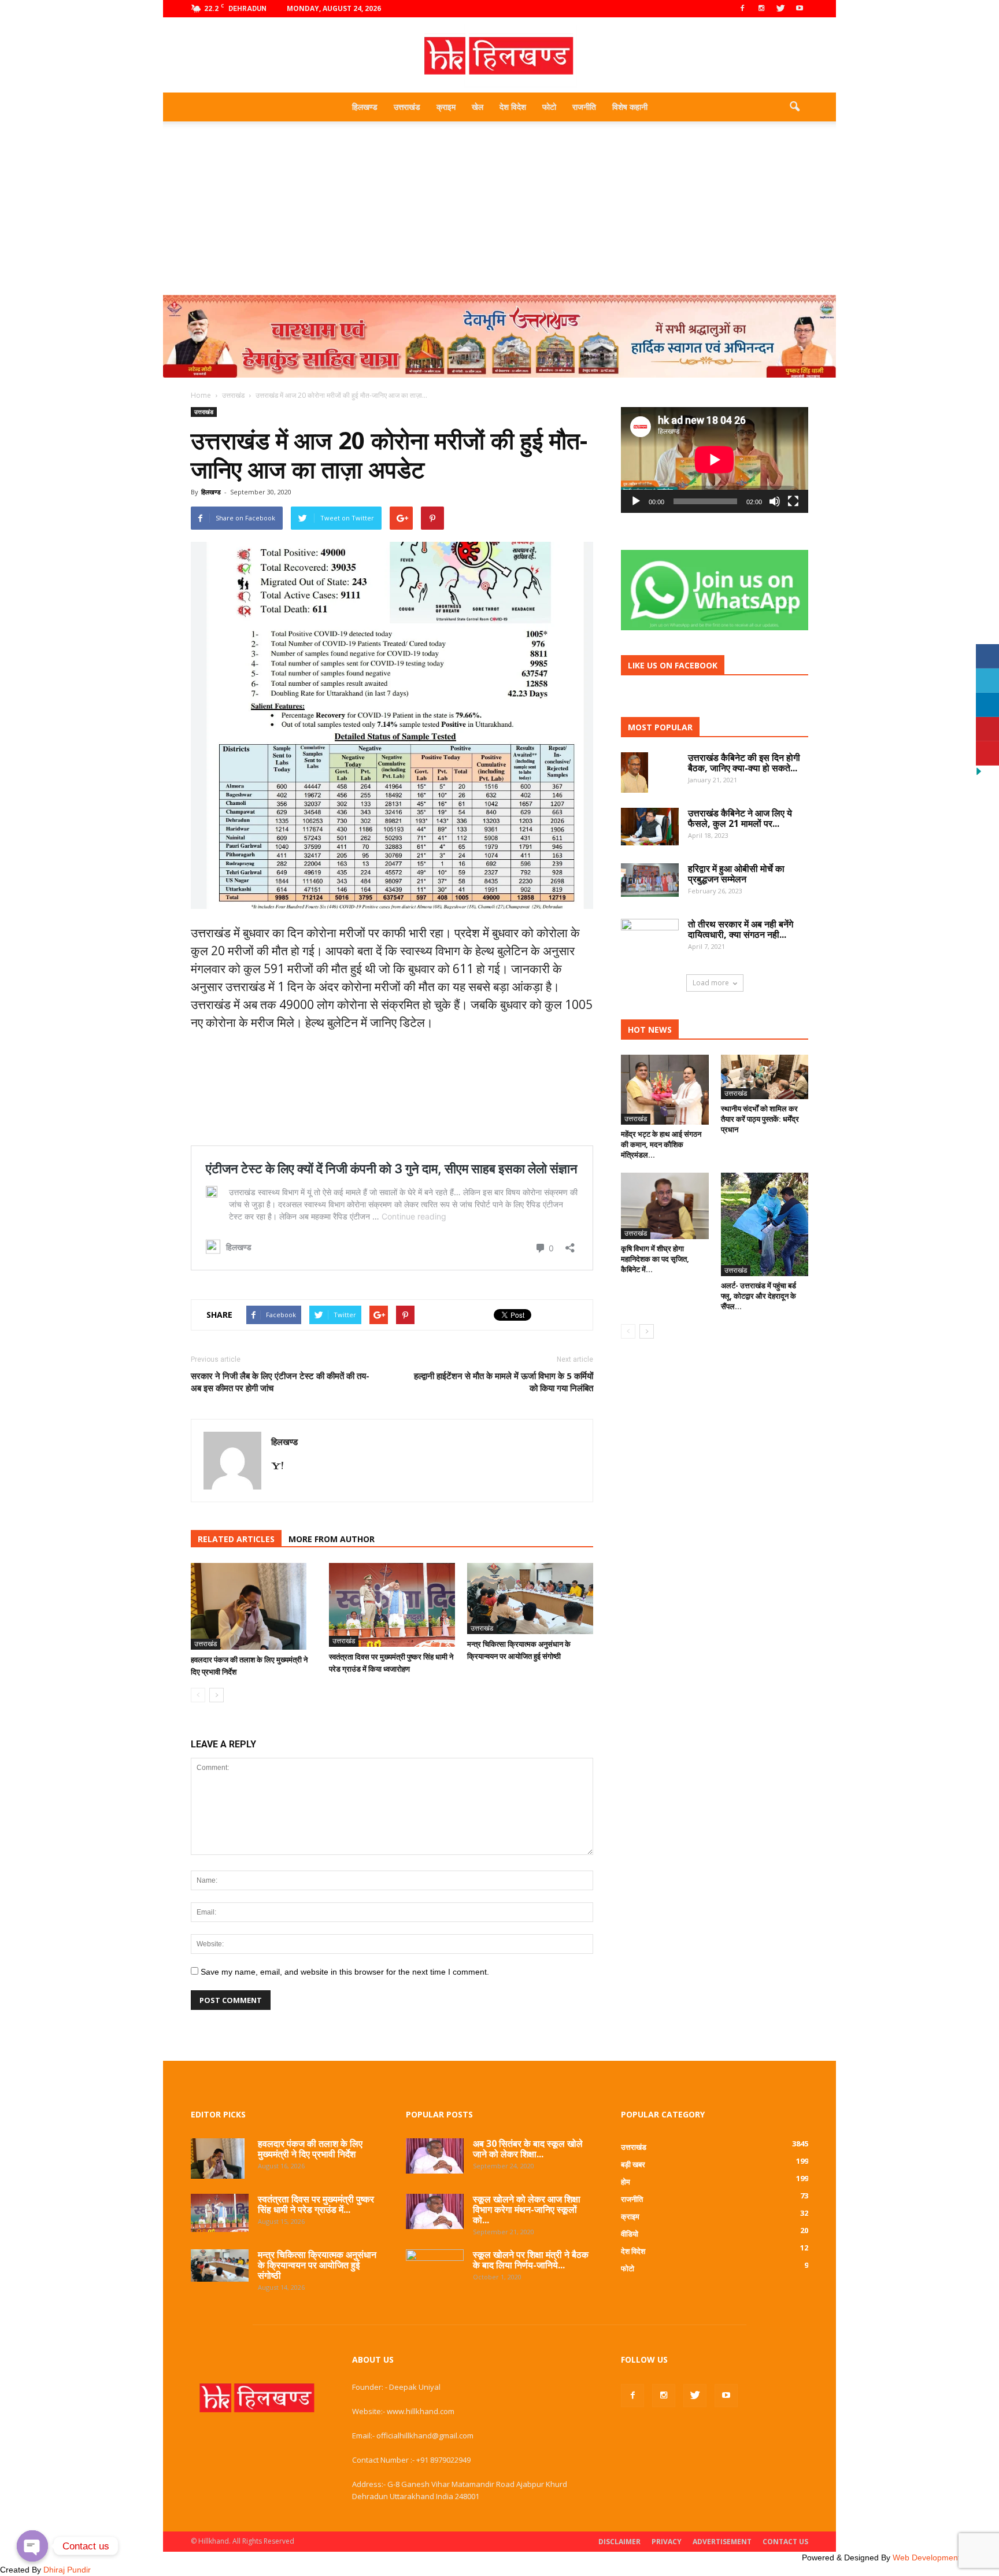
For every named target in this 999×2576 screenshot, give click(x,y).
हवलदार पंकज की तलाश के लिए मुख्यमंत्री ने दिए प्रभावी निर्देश (310, 2149)
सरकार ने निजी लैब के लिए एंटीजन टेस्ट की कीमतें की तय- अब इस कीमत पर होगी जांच (280, 1382)
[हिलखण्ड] (499, 56)
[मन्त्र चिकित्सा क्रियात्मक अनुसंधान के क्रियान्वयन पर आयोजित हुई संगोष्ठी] (530, 1599)
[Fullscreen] (793, 501)
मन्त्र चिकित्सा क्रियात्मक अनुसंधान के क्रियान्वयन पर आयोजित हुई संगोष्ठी (317, 2265)
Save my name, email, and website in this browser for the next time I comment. (345, 1972)
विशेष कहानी (630, 107)
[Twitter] (780, 9)
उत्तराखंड (407, 107)
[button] (794, 107)
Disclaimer (619, 2542)
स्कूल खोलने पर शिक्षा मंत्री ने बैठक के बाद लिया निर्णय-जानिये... (531, 2260)
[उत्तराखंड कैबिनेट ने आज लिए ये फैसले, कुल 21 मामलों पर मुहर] (650, 827)
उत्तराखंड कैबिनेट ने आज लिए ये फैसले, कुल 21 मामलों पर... (740, 818)
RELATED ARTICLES (236, 1539)
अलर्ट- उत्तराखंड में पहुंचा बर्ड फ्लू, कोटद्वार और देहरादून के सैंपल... (758, 1296)
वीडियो (630, 2234)
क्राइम (446, 107)
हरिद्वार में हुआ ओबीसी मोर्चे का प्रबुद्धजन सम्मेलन (736, 874)
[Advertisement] (499, 208)
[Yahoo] (282, 1466)
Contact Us (785, 2542)
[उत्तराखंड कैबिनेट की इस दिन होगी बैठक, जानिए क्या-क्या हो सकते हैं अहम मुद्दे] (634, 772)
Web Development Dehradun (946, 2557)
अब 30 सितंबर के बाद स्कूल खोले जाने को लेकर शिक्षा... (528, 2149)
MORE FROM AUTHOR (332, 1539)
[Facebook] (742, 9)
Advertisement (722, 2542)
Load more (711, 983)
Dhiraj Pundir (67, 2570)
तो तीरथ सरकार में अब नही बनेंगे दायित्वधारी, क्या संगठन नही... (741, 929)
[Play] (636, 501)
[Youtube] (800, 9)
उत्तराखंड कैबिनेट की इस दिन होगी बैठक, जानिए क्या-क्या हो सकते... (744, 763)
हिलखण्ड (365, 107)
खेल (478, 107)
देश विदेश (513, 107)
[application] (715, 460)
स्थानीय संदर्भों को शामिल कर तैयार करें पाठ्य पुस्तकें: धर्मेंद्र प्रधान (760, 1119)
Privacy (667, 2542)
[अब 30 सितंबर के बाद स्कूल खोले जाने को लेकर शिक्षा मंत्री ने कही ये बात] (435, 2156)
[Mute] (775, 501)
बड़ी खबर (633, 2164)
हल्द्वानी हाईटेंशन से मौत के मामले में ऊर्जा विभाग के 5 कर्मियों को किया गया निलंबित (504, 1382)
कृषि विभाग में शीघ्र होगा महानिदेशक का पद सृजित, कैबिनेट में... (655, 1259)
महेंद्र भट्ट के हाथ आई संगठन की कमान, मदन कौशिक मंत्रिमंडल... (661, 1144)
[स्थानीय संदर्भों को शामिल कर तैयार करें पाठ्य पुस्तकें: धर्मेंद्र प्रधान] (765, 1077)
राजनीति (584, 107)
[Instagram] (761, 9)
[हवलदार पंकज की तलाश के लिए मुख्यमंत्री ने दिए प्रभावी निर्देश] (254, 1606)
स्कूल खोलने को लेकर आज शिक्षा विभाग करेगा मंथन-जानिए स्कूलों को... (527, 2209)
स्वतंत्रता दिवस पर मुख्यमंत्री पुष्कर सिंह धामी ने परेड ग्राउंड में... (316, 2204)
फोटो (549, 107)
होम (626, 2182)
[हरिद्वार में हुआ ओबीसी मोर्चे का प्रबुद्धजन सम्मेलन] (650, 880)
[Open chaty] (32, 2546)
